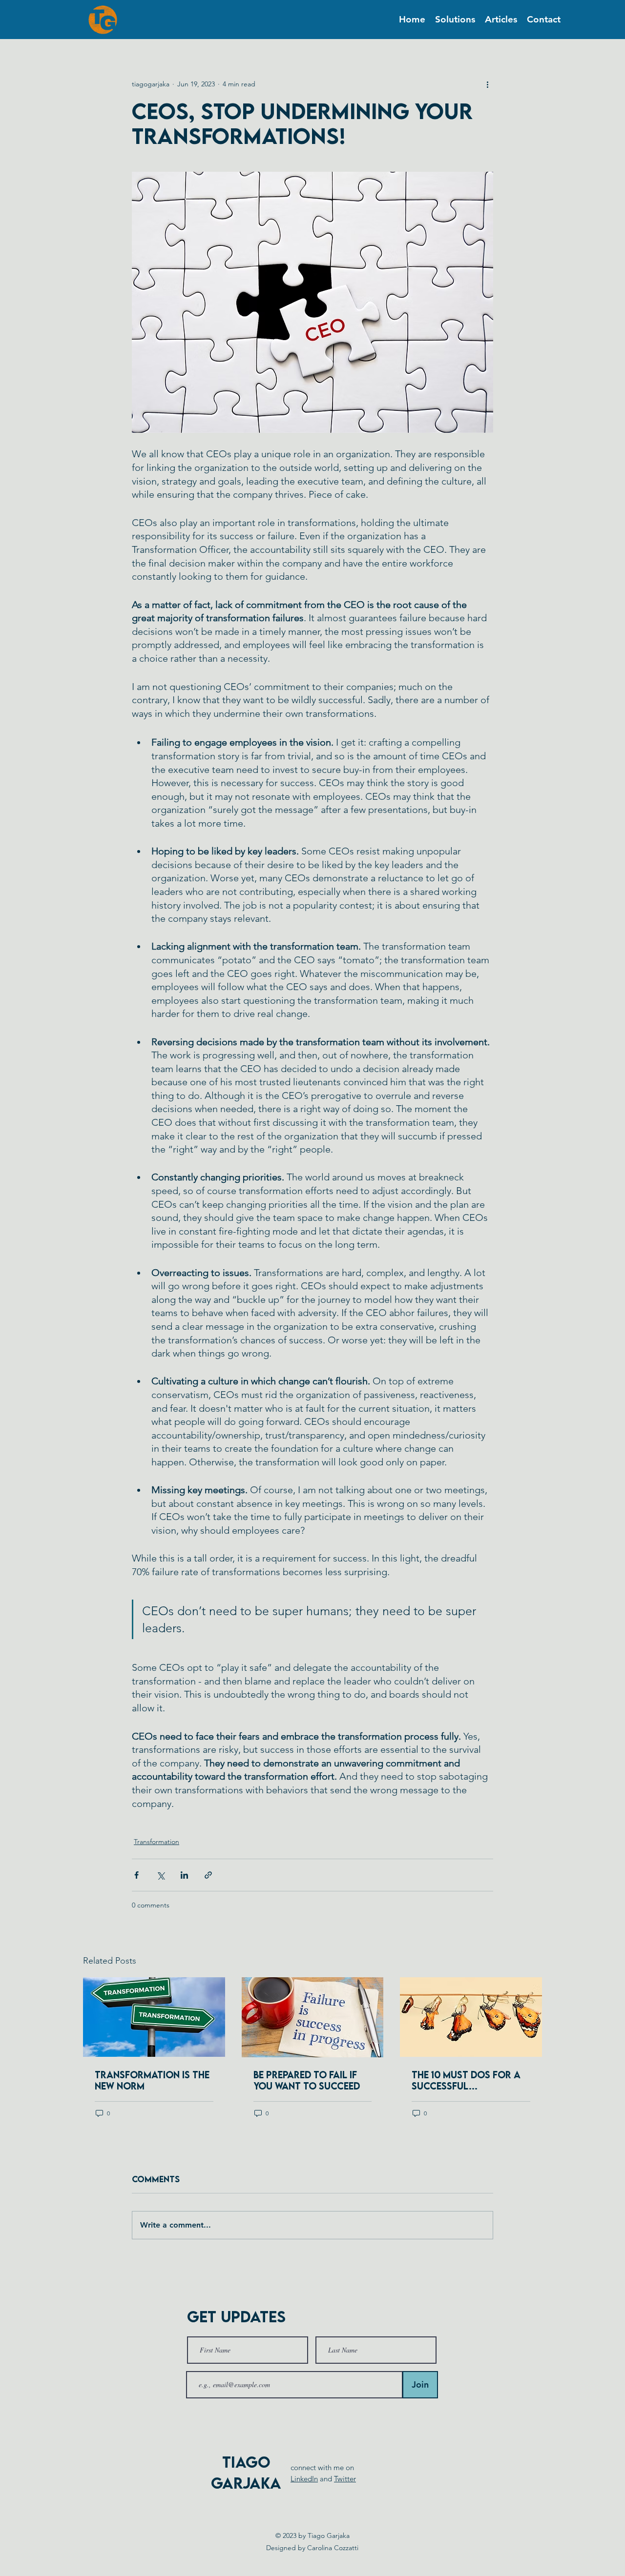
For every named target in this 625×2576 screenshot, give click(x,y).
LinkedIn (304, 2479)
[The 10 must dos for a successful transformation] (471, 2017)
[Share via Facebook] (136, 1875)
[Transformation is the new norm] (154, 2017)
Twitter (345, 2479)
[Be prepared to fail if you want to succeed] (313, 2017)
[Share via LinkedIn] (184, 1875)
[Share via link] (208, 1875)
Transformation (156, 1842)
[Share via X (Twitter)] (160, 1875)
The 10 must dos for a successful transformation (466, 2080)
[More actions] (487, 84)
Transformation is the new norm (152, 2080)
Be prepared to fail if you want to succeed (307, 2080)
